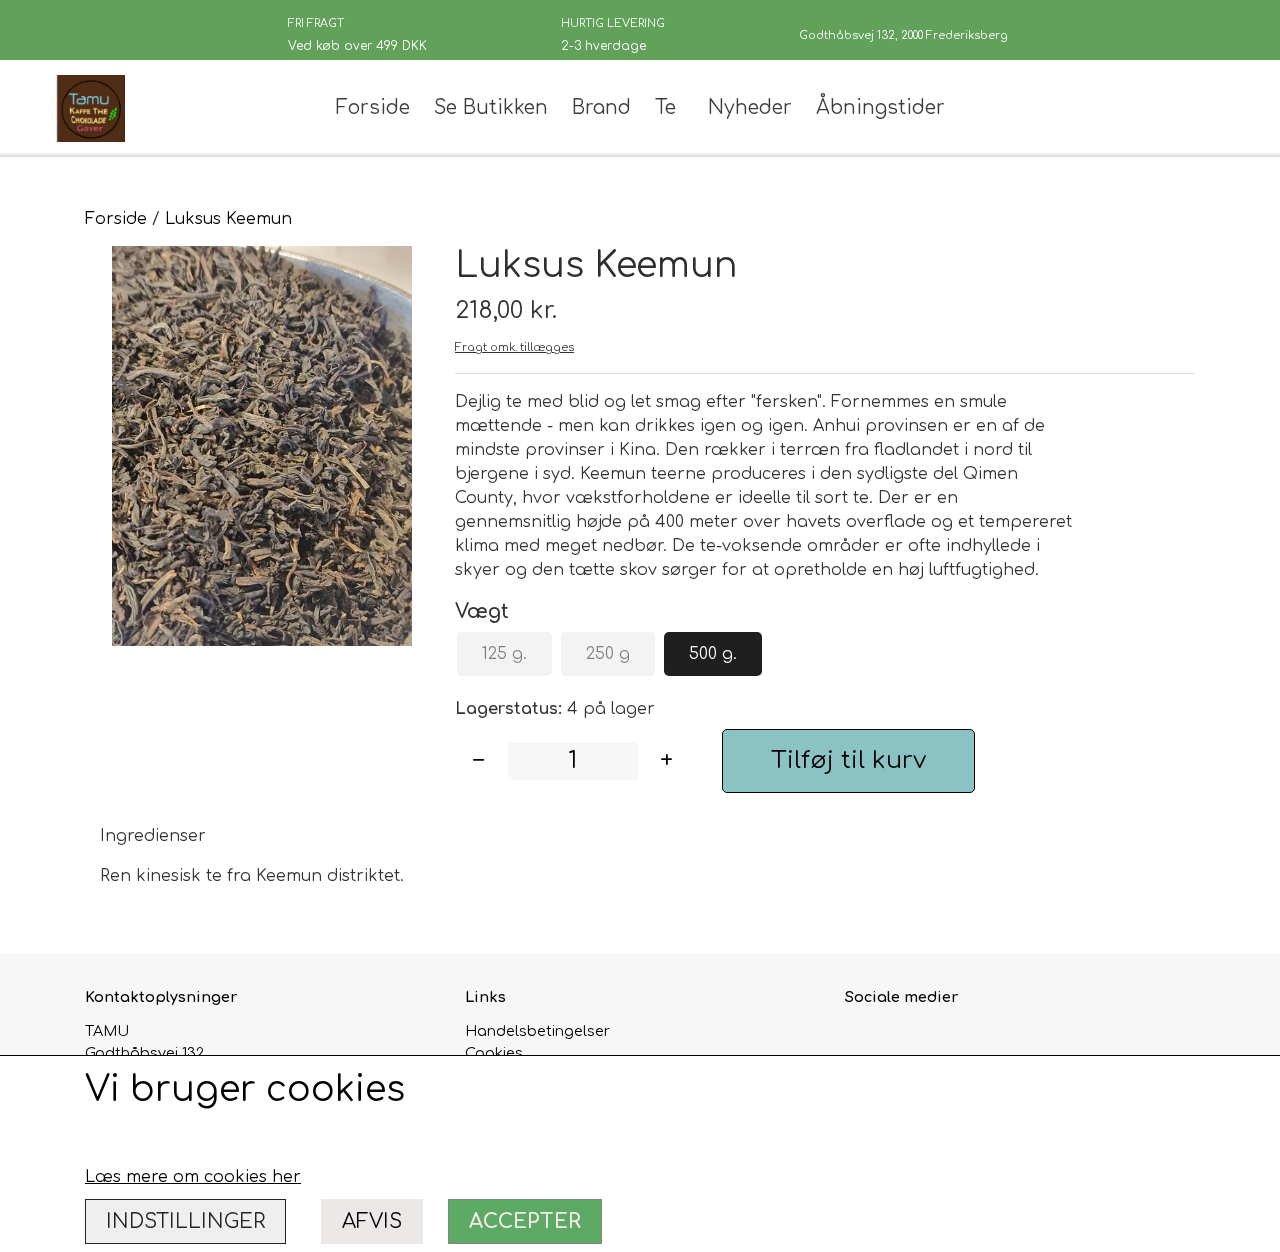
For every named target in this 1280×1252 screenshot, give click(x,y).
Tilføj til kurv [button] (848, 760)
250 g (608, 654)
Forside (373, 107)
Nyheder (750, 107)
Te (665, 107)
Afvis (372, 1221)
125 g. (504, 654)
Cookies (494, 1053)
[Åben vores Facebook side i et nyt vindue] (862, 1042)
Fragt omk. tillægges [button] (514, 347)
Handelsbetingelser (537, 1031)
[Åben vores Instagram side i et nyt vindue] (905, 1042)
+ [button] (666, 760)
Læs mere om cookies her (193, 1177)
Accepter (525, 1221)
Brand (601, 107)
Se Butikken (491, 107)
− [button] (478, 760)
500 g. (713, 654)
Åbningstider (880, 107)
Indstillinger (185, 1221)
